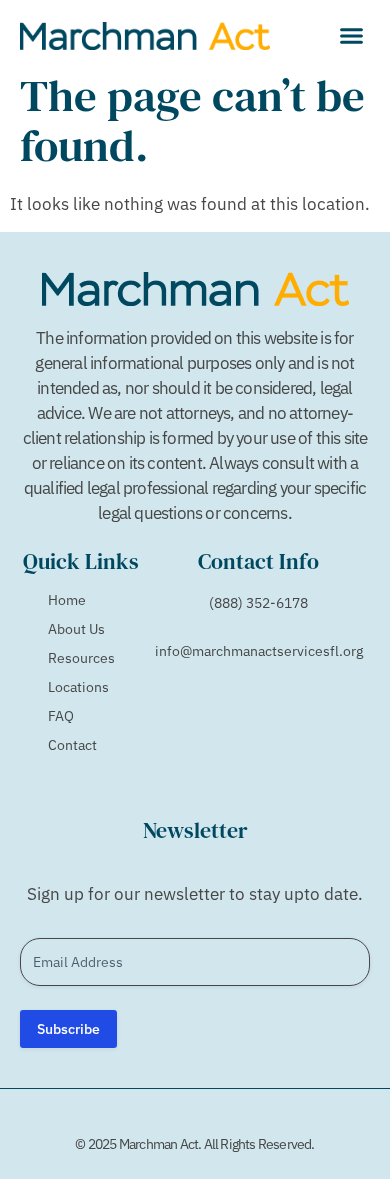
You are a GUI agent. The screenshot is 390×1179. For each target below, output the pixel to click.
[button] (352, 35)
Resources (81, 658)
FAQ (61, 716)
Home (67, 600)
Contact (72, 745)
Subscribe (68, 1029)
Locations (78, 687)
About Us (76, 629)
